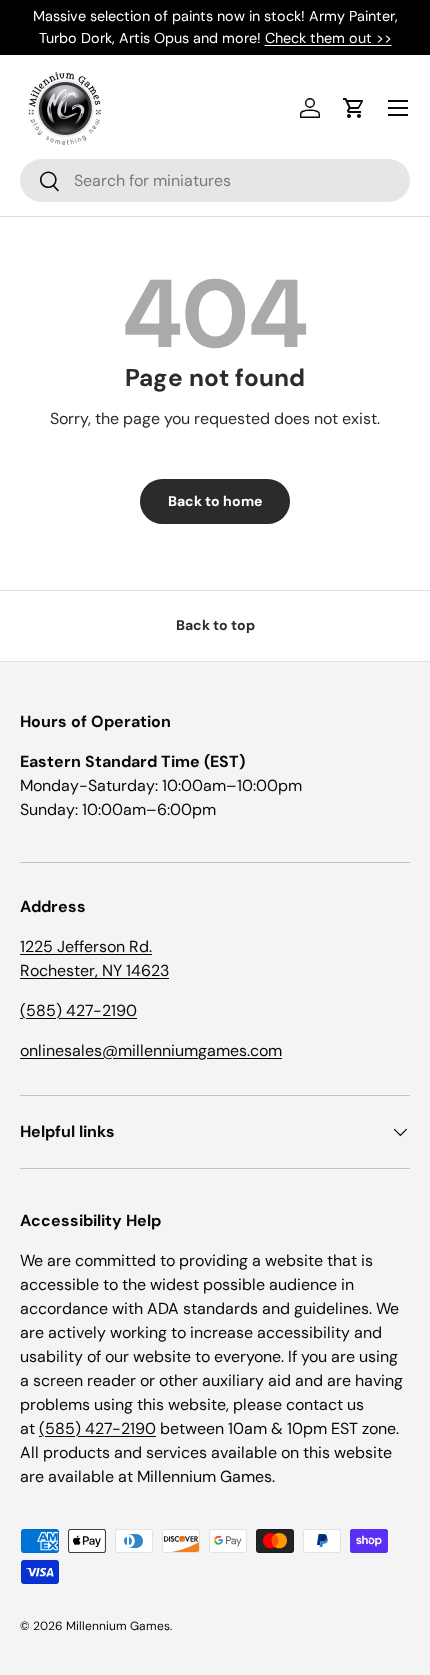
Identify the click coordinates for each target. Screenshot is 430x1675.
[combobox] (215, 180)
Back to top (215, 625)
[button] (354, 108)
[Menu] (398, 108)
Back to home (215, 501)
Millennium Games (118, 1626)
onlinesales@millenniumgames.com (151, 1050)
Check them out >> (328, 38)
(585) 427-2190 (78, 1010)
